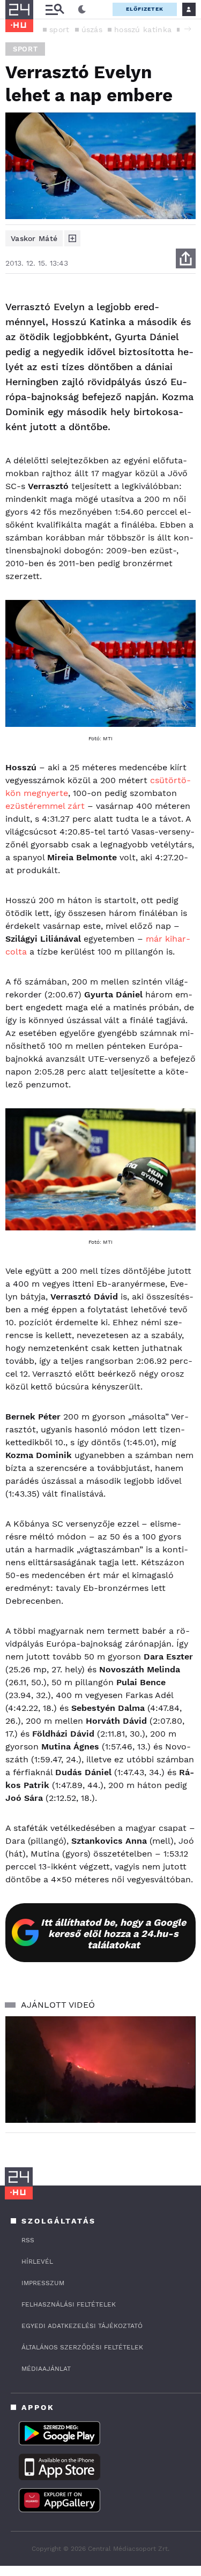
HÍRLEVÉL (37, 2262)
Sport (25, 49)
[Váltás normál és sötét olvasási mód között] (82, 10)
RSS (28, 2240)
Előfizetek (145, 9)
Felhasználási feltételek (69, 2304)
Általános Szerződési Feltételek (82, 2347)
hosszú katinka (143, 29)
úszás (92, 29)
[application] (100, 2070)
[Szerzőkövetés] (72, 238)
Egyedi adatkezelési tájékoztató (82, 2326)
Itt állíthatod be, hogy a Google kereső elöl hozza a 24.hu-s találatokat (113, 1933)
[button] (188, 29)
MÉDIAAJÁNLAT (46, 2369)
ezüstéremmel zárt (45, 806)
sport (59, 29)
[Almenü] (55, 9)
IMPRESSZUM (43, 2283)
